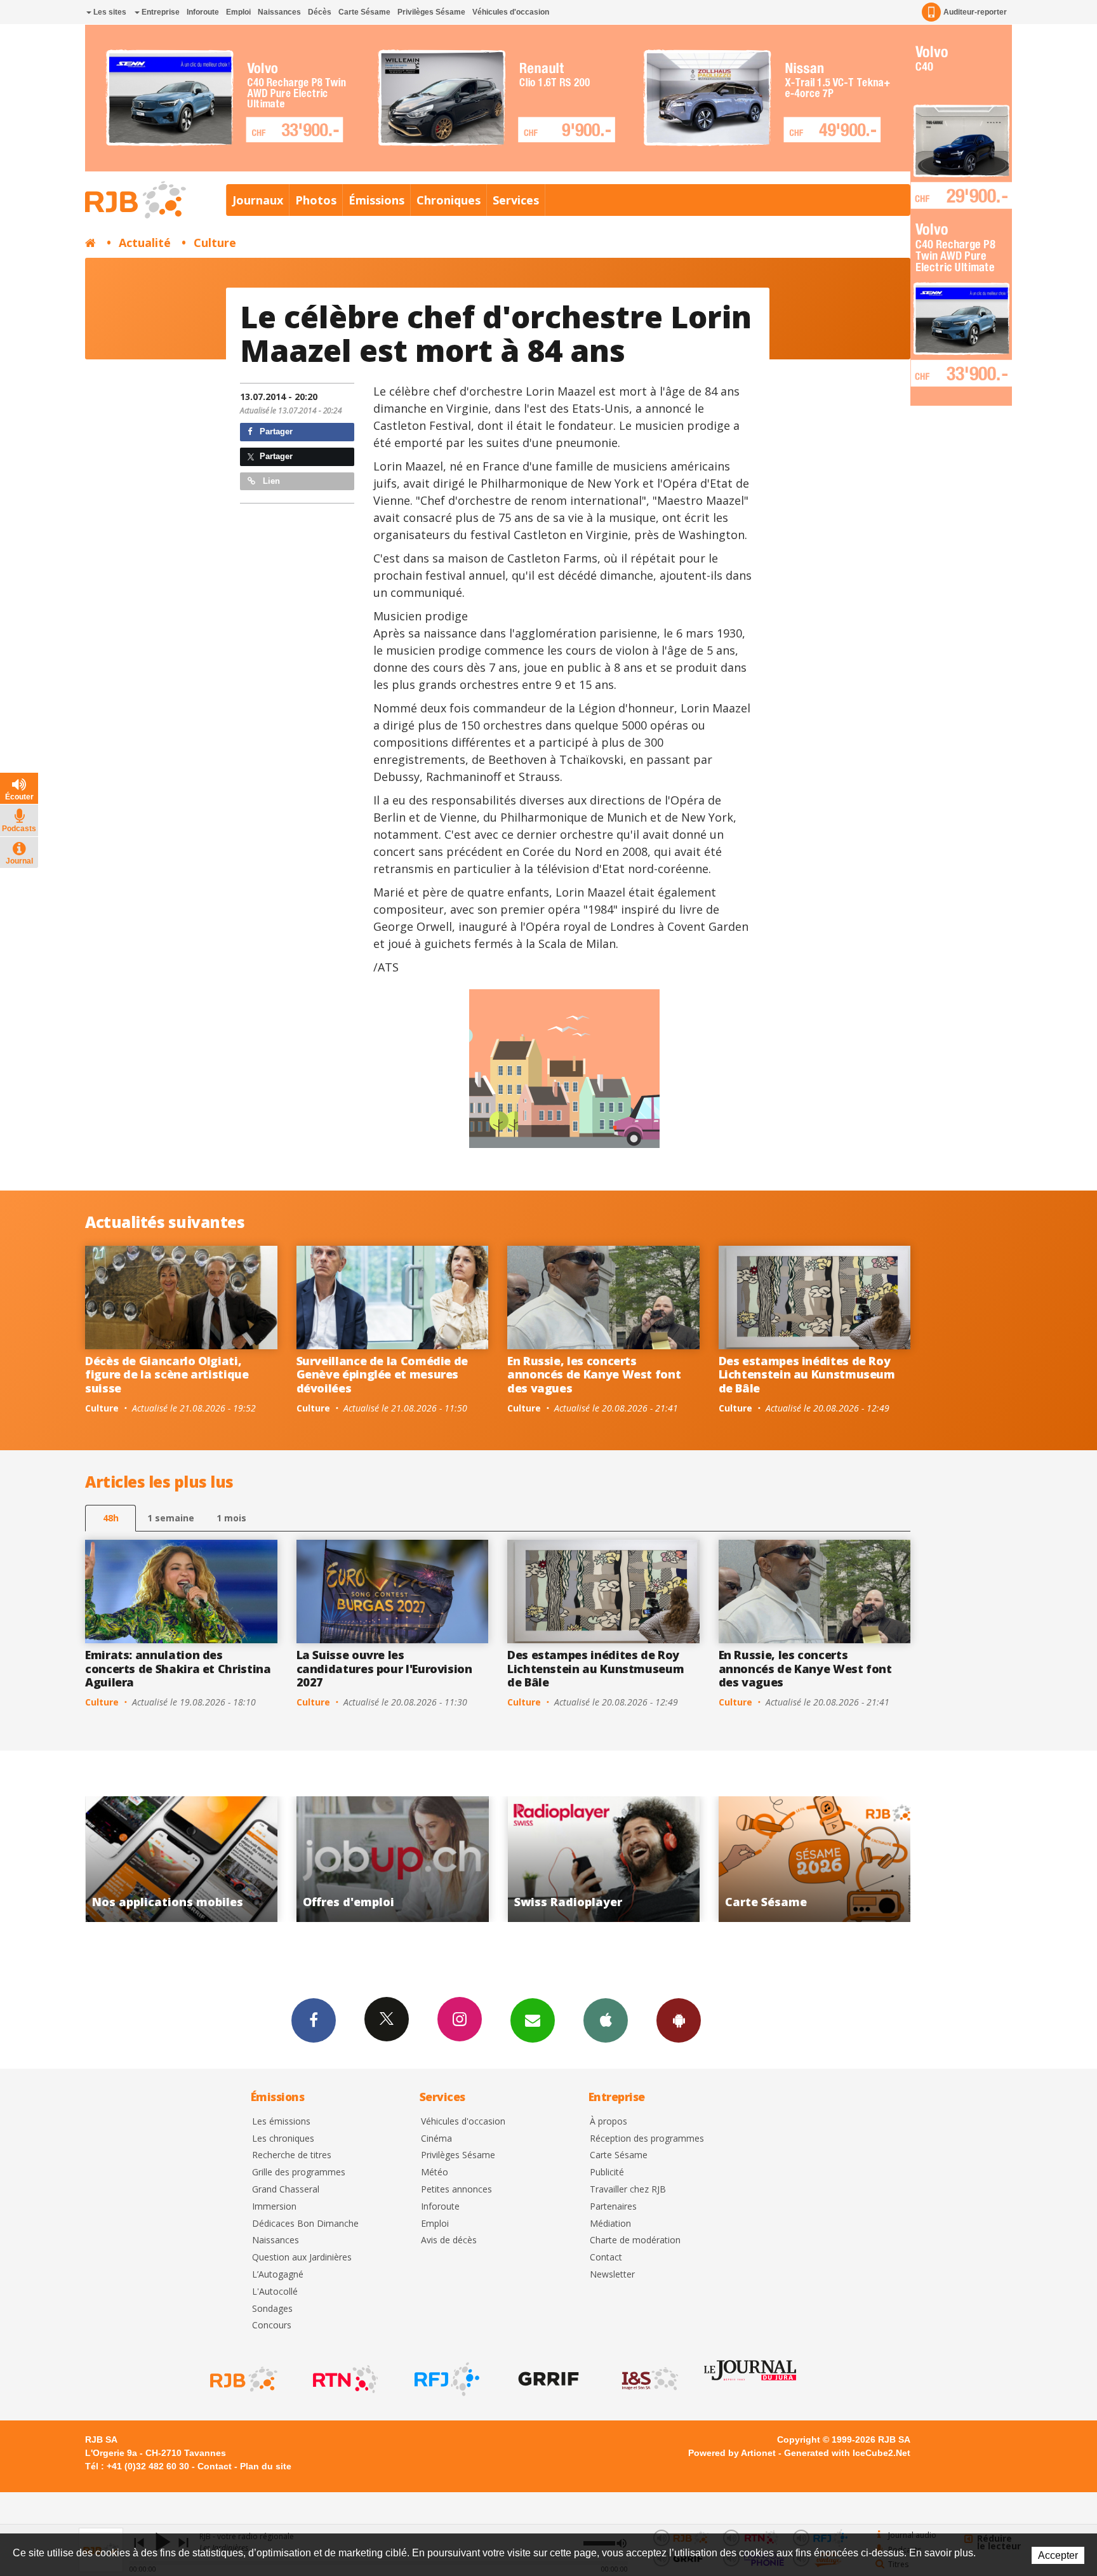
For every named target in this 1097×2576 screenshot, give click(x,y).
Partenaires (613, 2207)
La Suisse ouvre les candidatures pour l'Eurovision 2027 (384, 1668)
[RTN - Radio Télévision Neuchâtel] (344, 2379)
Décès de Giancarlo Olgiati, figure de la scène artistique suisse (167, 1374)
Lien (270, 481)
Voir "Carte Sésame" (603, 1859)
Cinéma (436, 2139)
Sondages (272, 2309)
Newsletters (533, 2020)
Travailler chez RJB (628, 2190)
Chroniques (449, 200)
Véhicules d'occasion (511, 12)
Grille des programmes (299, 2172)
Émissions (376, 200)
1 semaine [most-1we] (171, 1518)
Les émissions (281, 2122)
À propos (608, 2122)
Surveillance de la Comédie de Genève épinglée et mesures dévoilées (382, 1374)
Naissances (279, 12)
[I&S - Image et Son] (649, 2379)
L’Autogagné (278, 2275)
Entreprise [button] (160, 12)
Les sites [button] (109, 12)
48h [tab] (111, 1518)
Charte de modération (635, 2240)
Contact (606, 2258)
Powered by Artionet (732, 2453)
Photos (316, 200)
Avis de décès (449, 2240)
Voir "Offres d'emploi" (181, 1859)
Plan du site (266, 2466)
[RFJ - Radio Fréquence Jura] (446, 2379)
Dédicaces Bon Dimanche (305, 2224)
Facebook (314, 2020)
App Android (679, 2020)
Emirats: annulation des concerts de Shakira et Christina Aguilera (178, 1668)
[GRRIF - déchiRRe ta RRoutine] (547, 2379)
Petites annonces (456, 2190)
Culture (215, 243)
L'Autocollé (275, 2292)
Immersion (274, 2207)
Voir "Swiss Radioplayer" (393, 1859)
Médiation (610, 2224)
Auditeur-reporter (975, 12)
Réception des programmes (647, 2139)
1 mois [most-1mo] (231, 1518)
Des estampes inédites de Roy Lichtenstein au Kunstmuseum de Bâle (807, 1374)
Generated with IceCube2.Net (847, 2453)
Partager (275, 431)
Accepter (1058, 2555)
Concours (272, 2326)
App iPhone (606, 2020)
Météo (435, 2172)
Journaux (258, 200)
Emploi (238, 12)
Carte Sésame (364, 12)
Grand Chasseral (286, 2190)
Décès (320, 12)
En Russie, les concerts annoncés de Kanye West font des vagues (594, 1374)
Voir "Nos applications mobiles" (815, 1859)
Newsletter (612, 2275)
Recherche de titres (292, 2155)
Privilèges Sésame (431, 12)
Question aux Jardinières (302, 2258)
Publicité (607, 2172)
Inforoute (203, 12)
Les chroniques (283, 2139)
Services (516, 200)
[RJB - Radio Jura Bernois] (243, 2379)
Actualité (145, 243)
